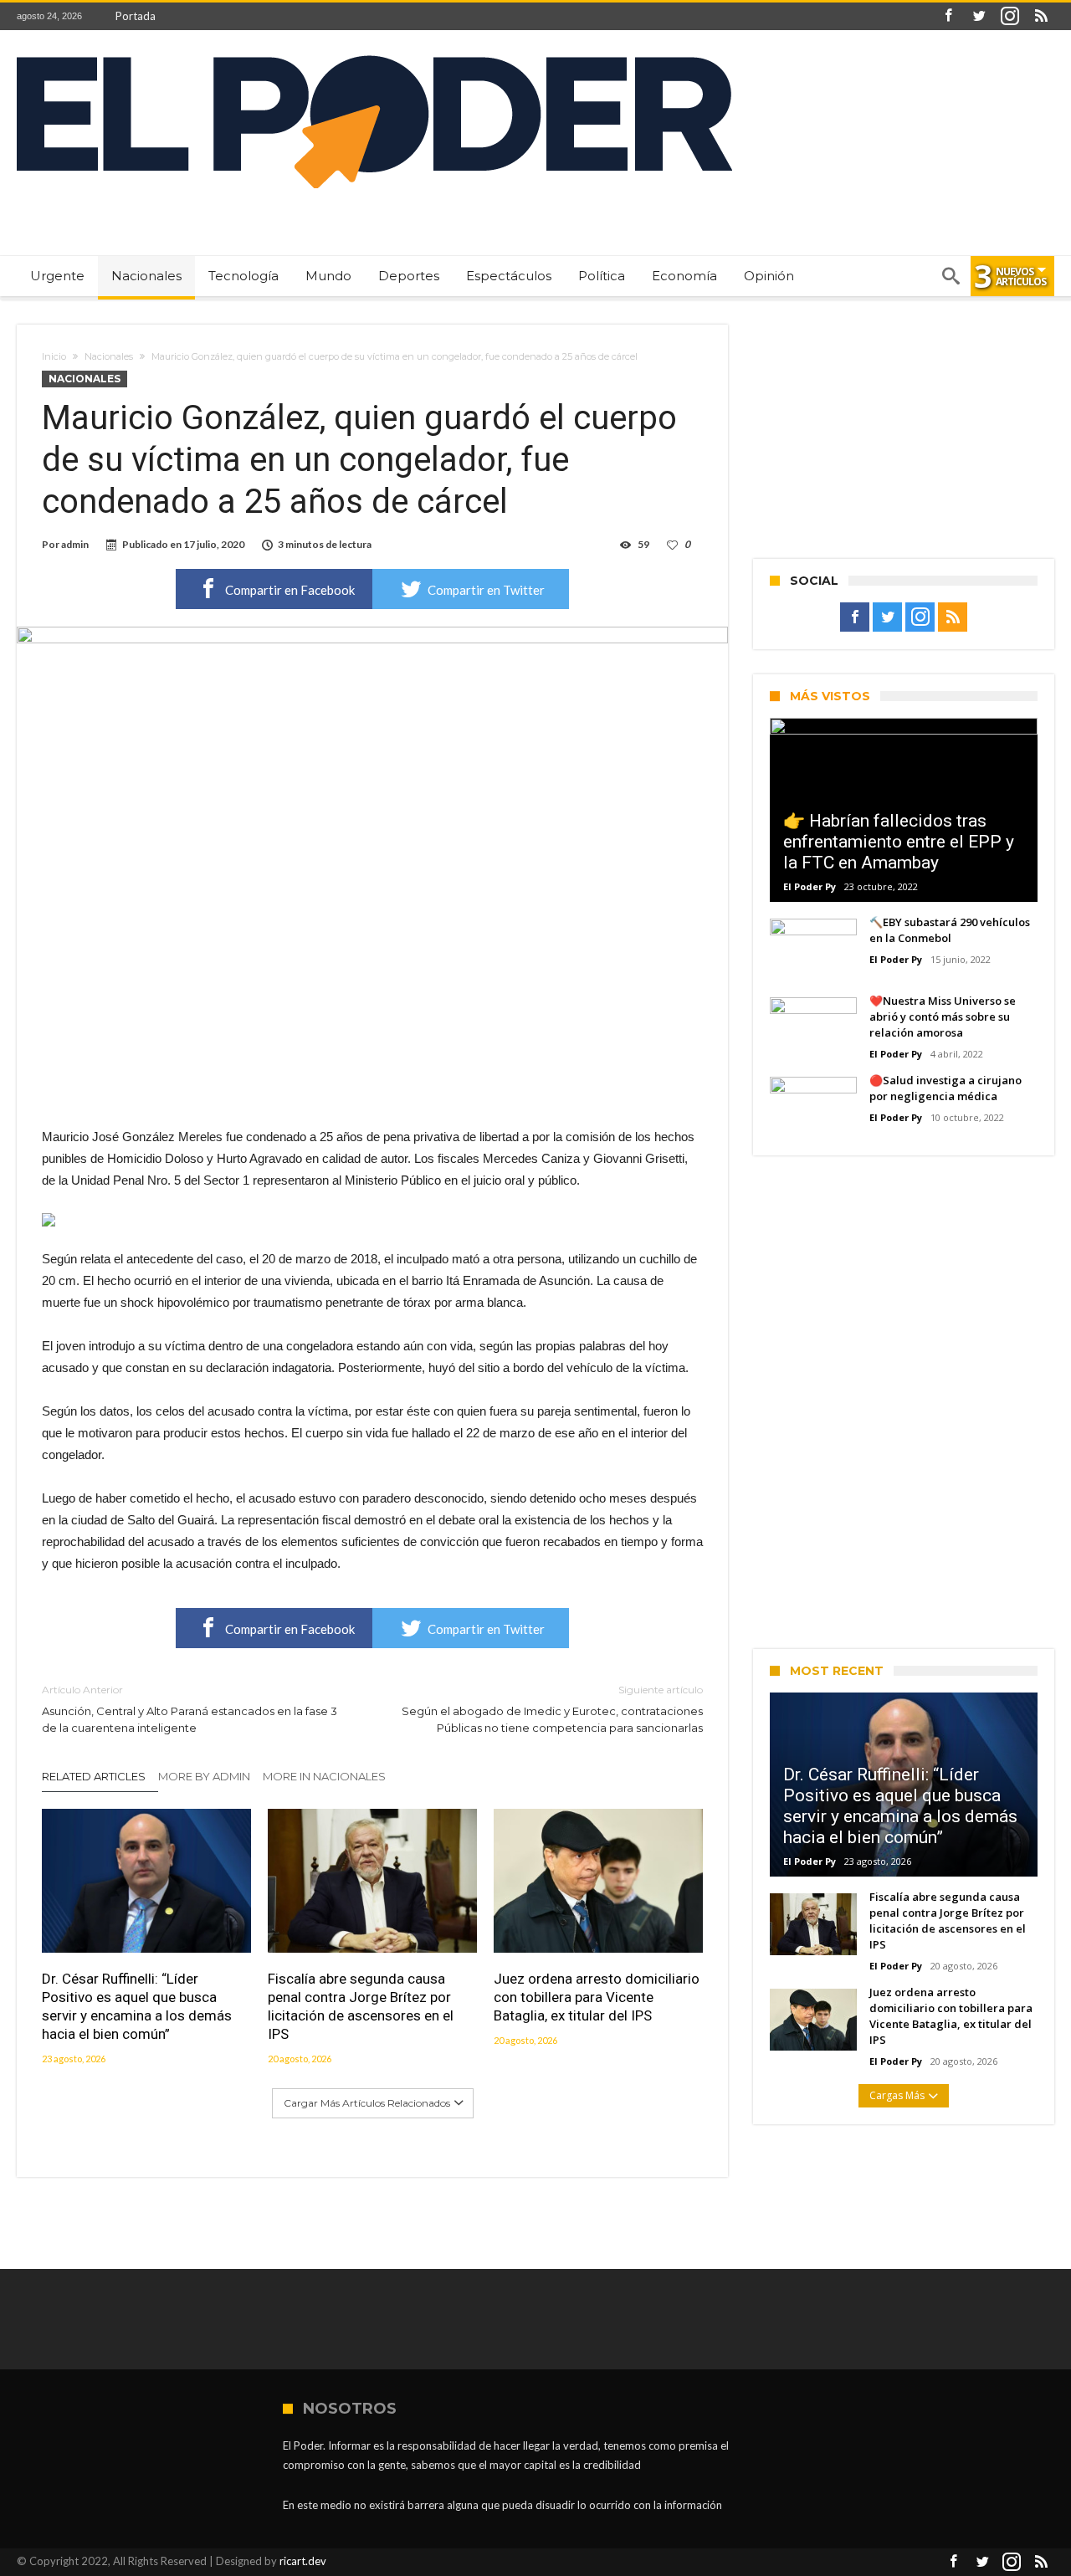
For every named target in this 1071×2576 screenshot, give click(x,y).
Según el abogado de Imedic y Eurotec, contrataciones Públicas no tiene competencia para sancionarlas (552, 1709)
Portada (136, 16)
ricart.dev (303, 2561)
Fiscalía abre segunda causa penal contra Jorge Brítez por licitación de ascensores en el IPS (361, 2006)
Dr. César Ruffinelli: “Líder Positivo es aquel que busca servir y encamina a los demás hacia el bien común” (137, 2006)
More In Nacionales (324, 1776)
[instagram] (1010, 16)
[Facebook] (948, 16)
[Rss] (1041, 16)
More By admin (204, 1776)
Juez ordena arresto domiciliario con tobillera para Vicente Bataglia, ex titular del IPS (597, 1997)
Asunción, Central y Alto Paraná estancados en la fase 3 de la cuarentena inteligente (190, 1709)
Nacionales (109, 356)
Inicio (54, 356)
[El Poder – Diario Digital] (374, 55)
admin (75, 544)
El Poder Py (810, 886)
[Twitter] (979, 16)
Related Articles (94, 1776)
